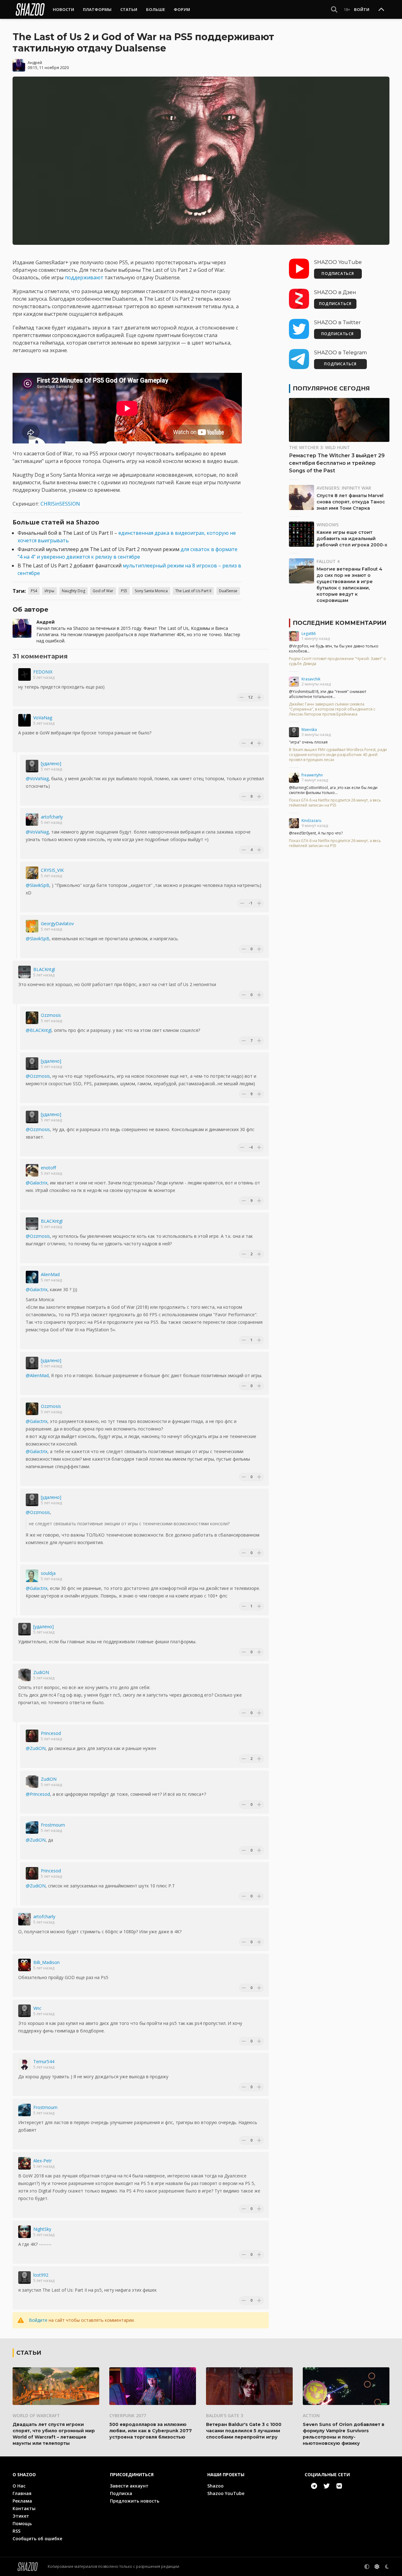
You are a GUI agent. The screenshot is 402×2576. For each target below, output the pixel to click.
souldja (48, 1573)
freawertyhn (312, 775)
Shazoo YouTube (226, 2493)
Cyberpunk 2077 (128, 2415)
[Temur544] (24, 2064)
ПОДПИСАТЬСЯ (338, 274)
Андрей (35, 63)
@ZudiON (36, 1748)
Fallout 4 (328, 561)
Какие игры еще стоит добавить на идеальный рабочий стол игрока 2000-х (352, 539)
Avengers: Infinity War (344, 488)
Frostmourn (53, 1825)
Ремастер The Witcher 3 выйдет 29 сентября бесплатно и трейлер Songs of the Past (337, 463)
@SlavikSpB (38, 885)
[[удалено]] (32, 766)
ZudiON (41, 1672)
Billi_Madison (46, 1962)
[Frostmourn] (32, 1827)
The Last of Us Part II (193, 591)
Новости (63, 9)
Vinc (37, 2008)
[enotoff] (32, 1170)
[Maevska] (294, 732)
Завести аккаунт (129, 2486)
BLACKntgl (44, 969)
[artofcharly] (32, 819)
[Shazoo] (30, 9)
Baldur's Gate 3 (225, 2415)
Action (311, 2415)
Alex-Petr (43, 2161)
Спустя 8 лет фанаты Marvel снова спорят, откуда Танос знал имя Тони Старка (351, 502)
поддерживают (85, 277)
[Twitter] (327, 2486)
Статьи (129, 9)
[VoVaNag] (24, 720)
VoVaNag (43, 718)
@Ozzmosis (38, 1076)
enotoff (48, 1168)
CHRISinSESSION (60, 504)
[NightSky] (24, 2232)
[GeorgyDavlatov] (32, 926)
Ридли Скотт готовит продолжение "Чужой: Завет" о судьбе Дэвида (337, 661)
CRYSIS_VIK (52, 870)
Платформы (97, 9)
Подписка (121, 2493)
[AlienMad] (32, 1277)
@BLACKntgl (39, 1030)
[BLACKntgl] (24, 972)
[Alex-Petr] (24, 2163)
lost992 (41, 2275)
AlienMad (50, 1274)
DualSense (228, 591)
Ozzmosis (51, 1015)
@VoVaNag (37, 778)
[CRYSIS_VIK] (32, 873)
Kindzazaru (311, 821)
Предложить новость (135, 2501)
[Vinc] (24, 2011)
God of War (103, 591)
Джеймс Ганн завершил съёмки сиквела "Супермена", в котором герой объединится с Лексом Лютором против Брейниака (332, 709)
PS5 (124, 591)
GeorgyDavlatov (57, 923)
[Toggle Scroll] (381, 10)
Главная (22, 2493)
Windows (328, 525)
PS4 (34, 591)
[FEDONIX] (24, 674)
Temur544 (44, 2061)
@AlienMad (37, 1375)
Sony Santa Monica (151, 591)
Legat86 (309, 633)
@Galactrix (37, 1183)
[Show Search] (334, 9)
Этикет (21, 2516)
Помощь (22, 2523)
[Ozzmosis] (32, 1018)
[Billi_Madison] (24, 1965)
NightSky (42, 2229)
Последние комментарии (340, 623)
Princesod (51, 1733)
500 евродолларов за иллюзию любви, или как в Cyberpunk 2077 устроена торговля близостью (151, 2431)
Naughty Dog (73, 591)
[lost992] (24, 2278)
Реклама (22, 2501)
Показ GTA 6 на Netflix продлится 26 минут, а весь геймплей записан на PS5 (335, 803)
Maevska (309, 730)
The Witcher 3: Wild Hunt (319, 447)
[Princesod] (32, 1736)
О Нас (19, 2486)
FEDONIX (43, 672)
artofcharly (52, 817)
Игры (49, 591)
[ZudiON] (24, 1675)
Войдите (38, 2320)
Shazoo (215, 2486)
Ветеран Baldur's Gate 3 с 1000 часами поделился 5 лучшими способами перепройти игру (244, 2431)
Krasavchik (311, 679)
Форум (182, 9)
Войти (362, 9)
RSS (16, 2531)
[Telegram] (314, 2486)
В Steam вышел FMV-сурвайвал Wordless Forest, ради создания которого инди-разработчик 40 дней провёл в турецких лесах (338, 755)
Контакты (24, 2508)
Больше (155, 9)
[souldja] (32, 1576)
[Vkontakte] (339, 2486)
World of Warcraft (36, 2415)
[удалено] (51, 763)
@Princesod (38, 1794)
